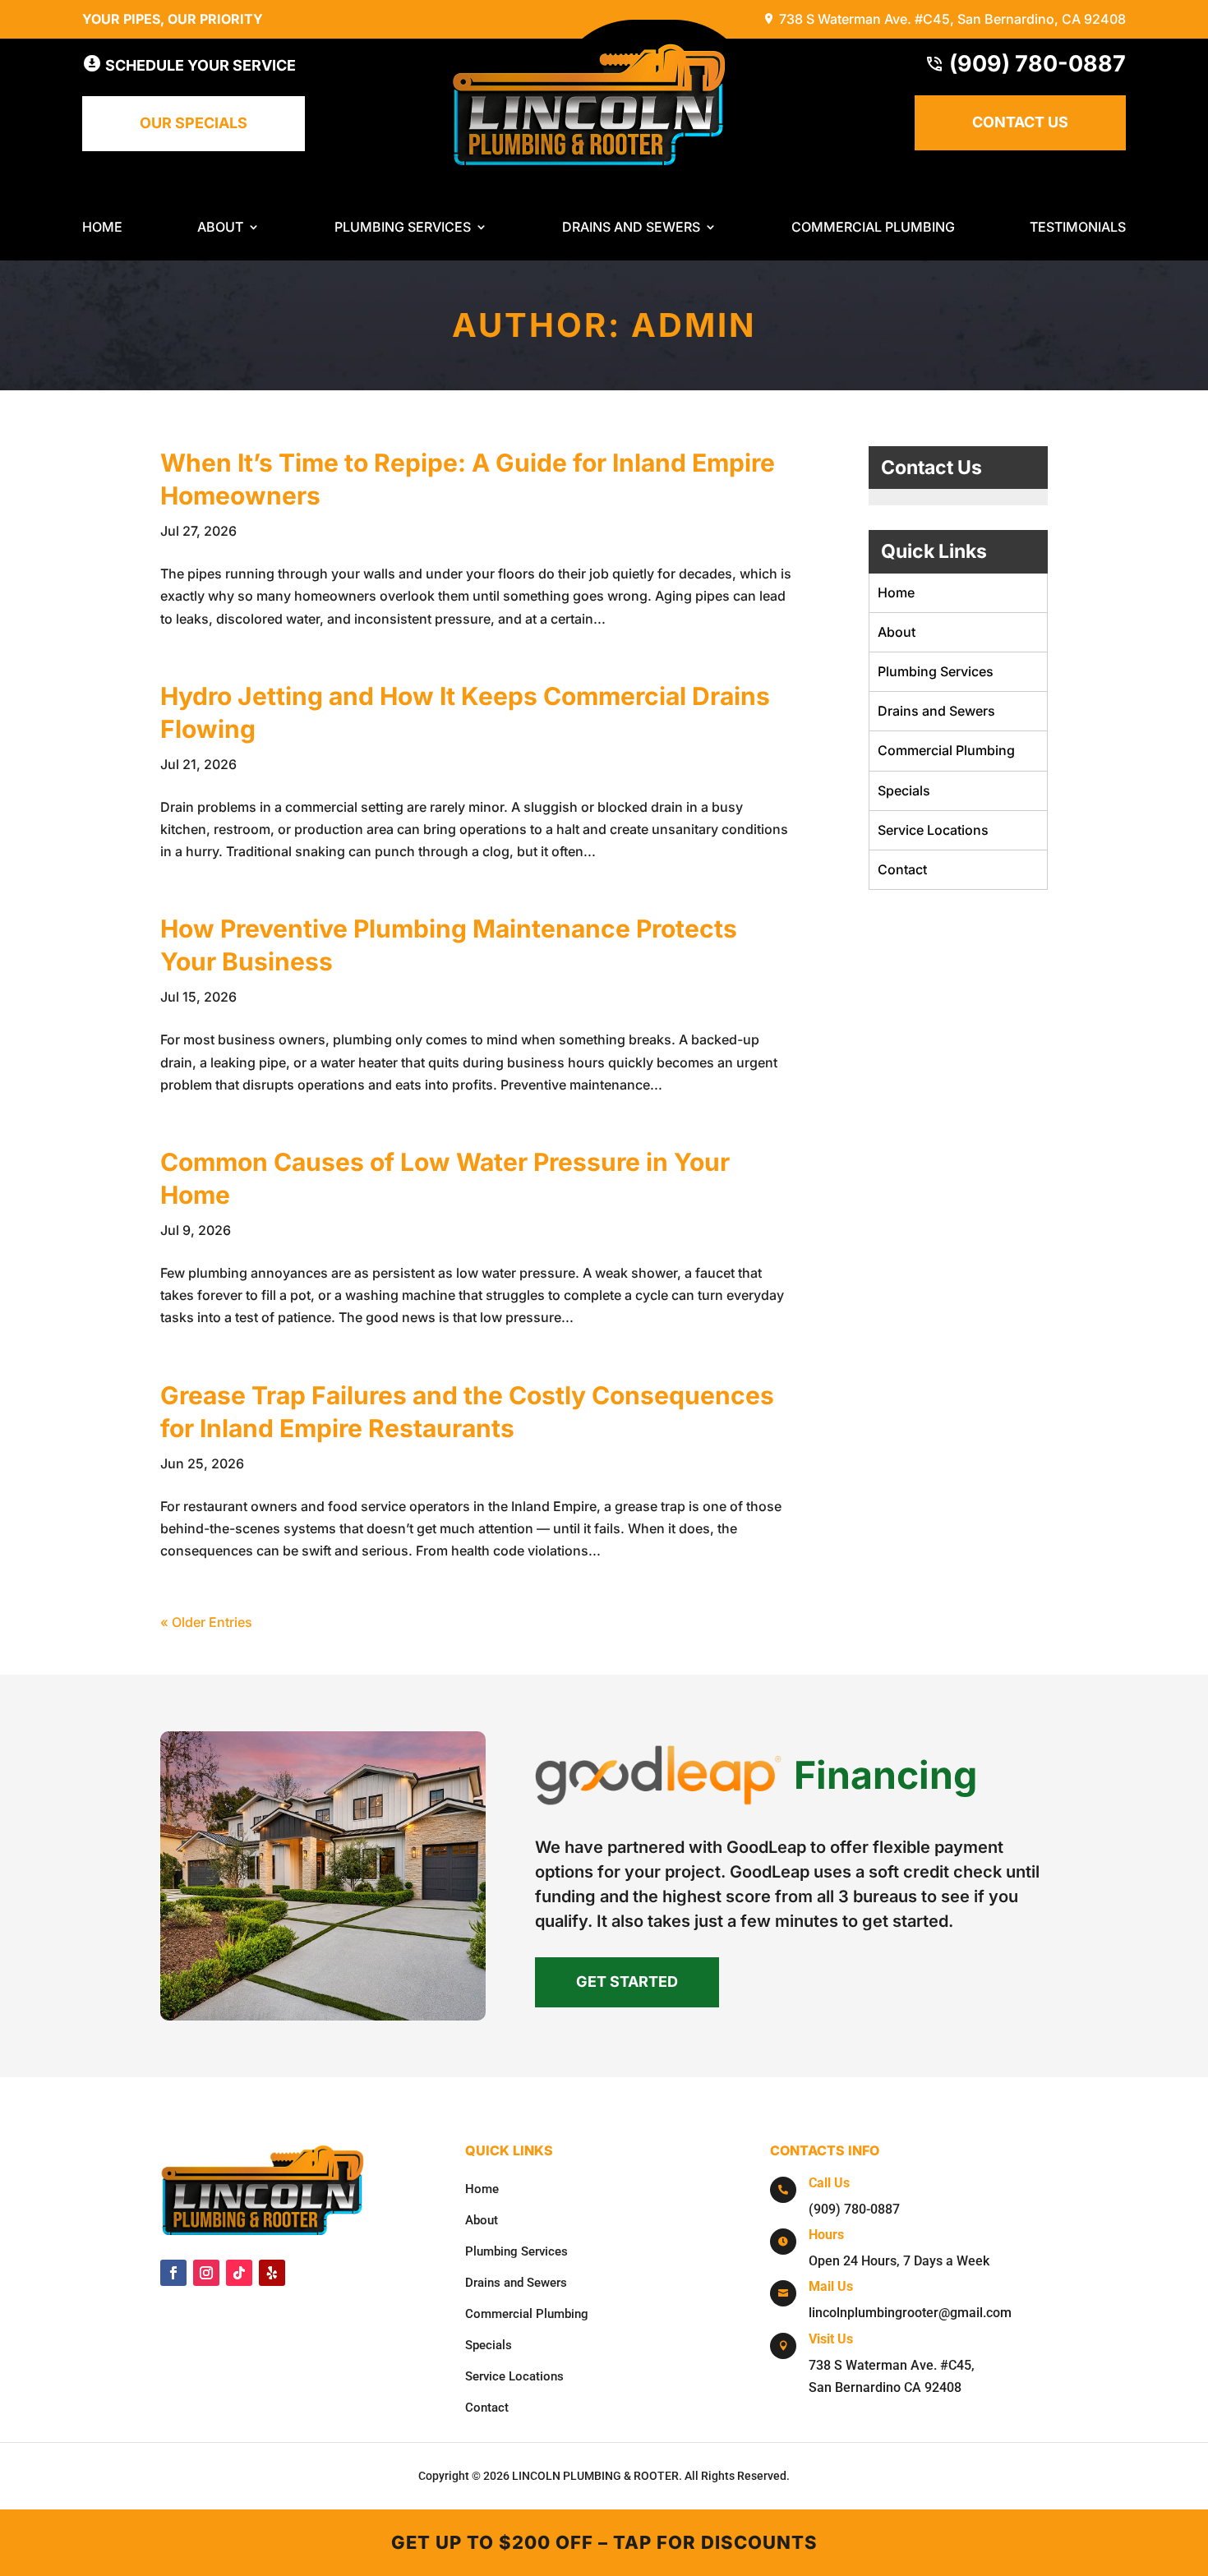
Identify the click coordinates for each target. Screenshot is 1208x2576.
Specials (904, 790)
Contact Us (1020, 122)
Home (102, 228)
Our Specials (194, 123)
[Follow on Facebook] (173, 2273)
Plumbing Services (403, 228)
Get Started (627, 1982)
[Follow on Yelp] (272, 2273)
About (220, 228)
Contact (902, 869)
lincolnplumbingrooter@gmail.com (910, 2313)
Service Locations (933, 830)
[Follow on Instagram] (206, 2273)
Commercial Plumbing (873, 228)
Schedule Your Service (199, 65)
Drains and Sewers (631, 228)
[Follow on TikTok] (239, 2273)
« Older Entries (206, 1622)
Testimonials (1078, 228)
